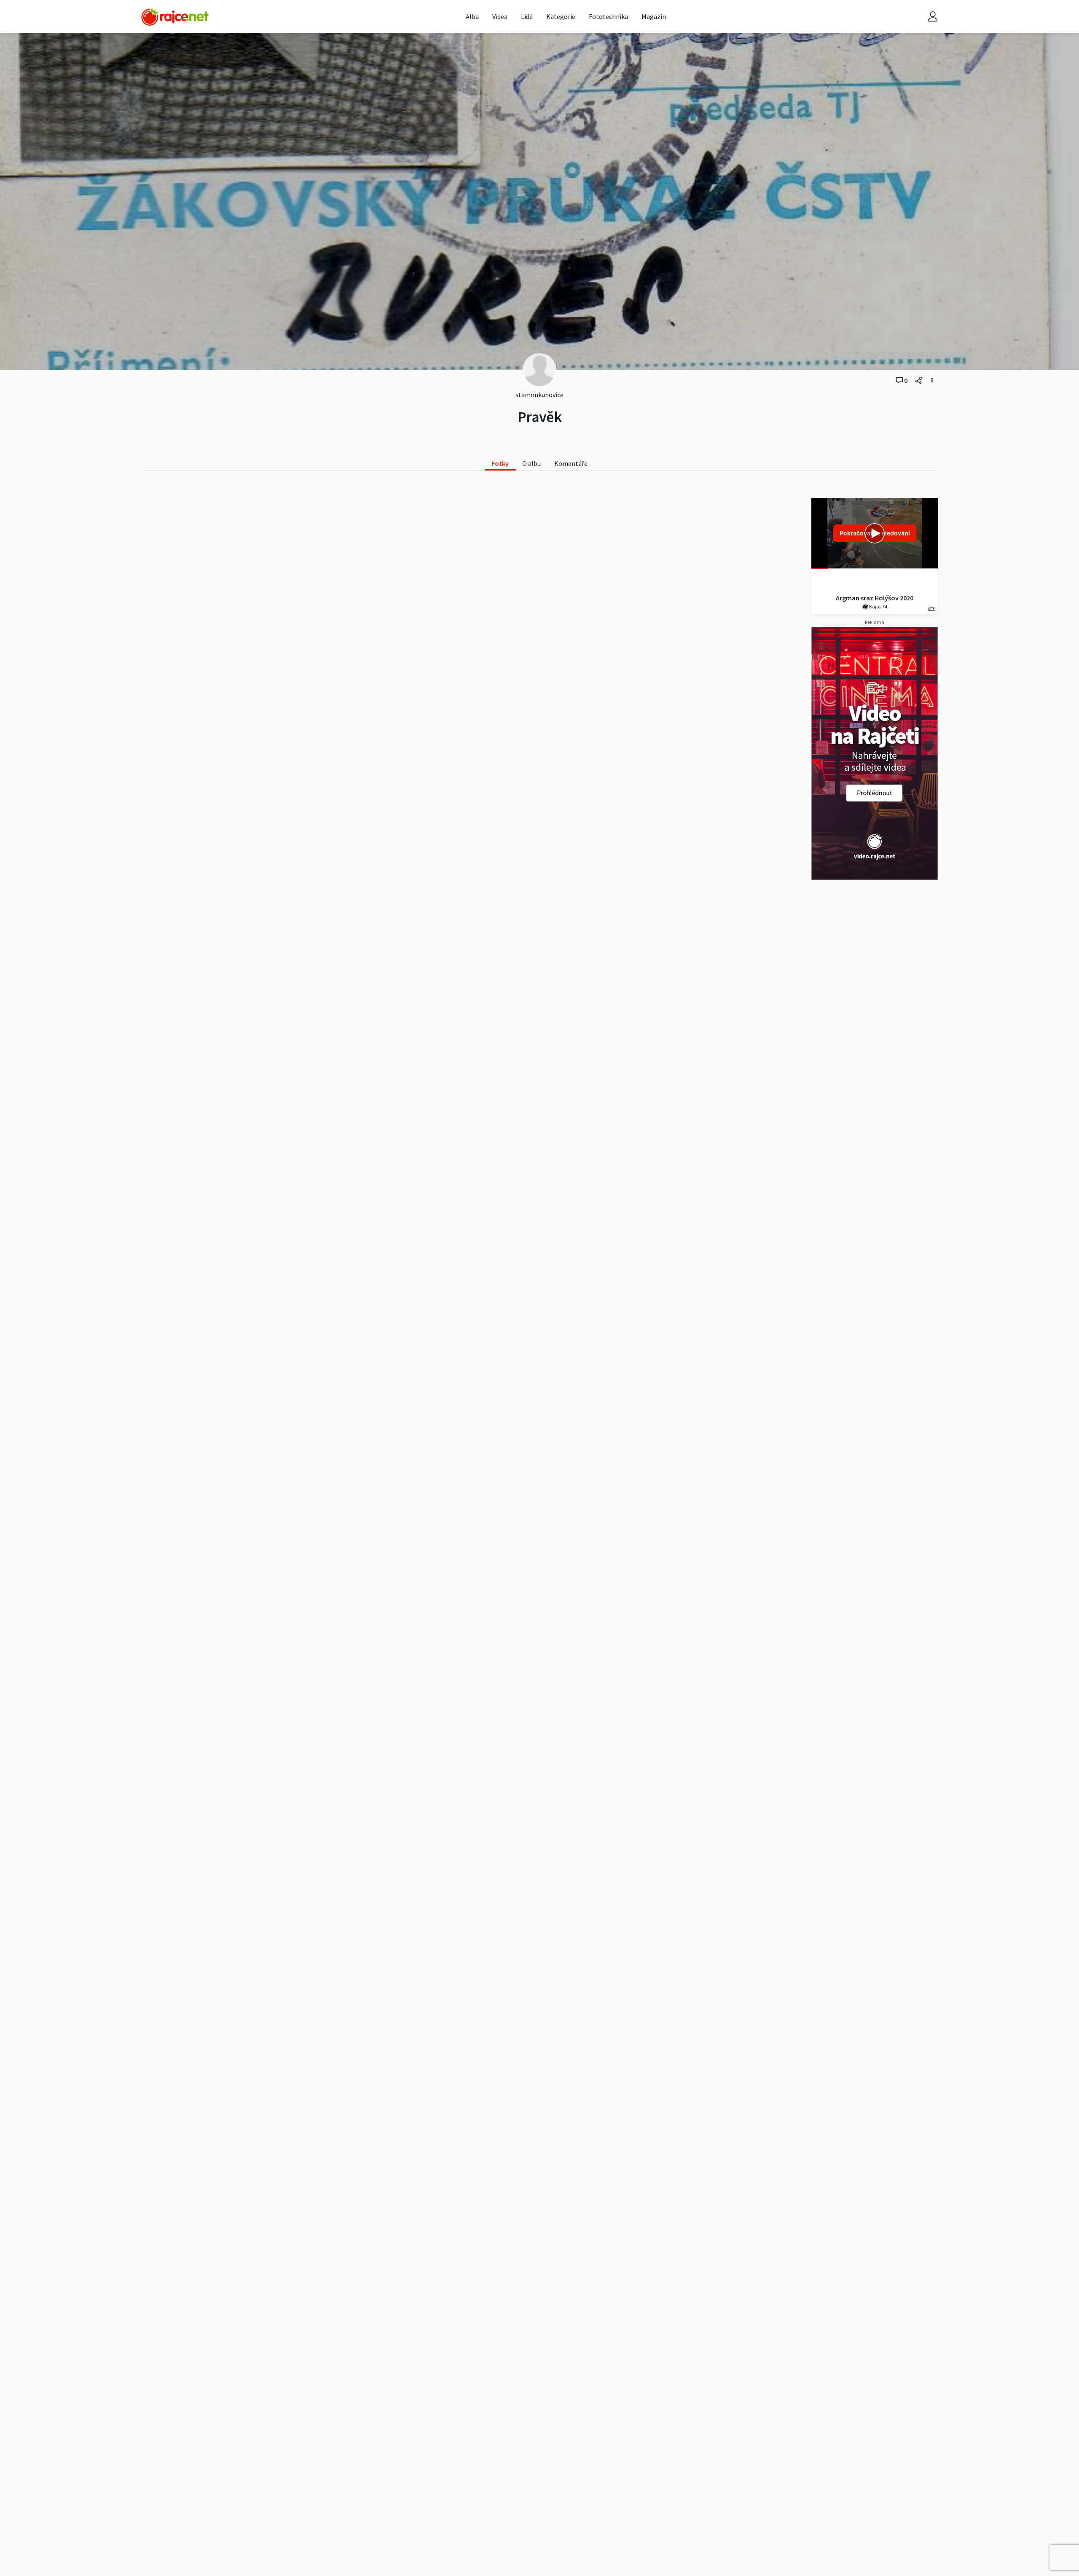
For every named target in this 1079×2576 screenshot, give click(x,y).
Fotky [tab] (500, 463)
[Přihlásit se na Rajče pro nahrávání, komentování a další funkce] (933, 17)
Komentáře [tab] (571, 463)
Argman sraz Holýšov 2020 (875, 598)
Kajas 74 (878, 606)
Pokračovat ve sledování (875, 533)
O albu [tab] (531, 463)
